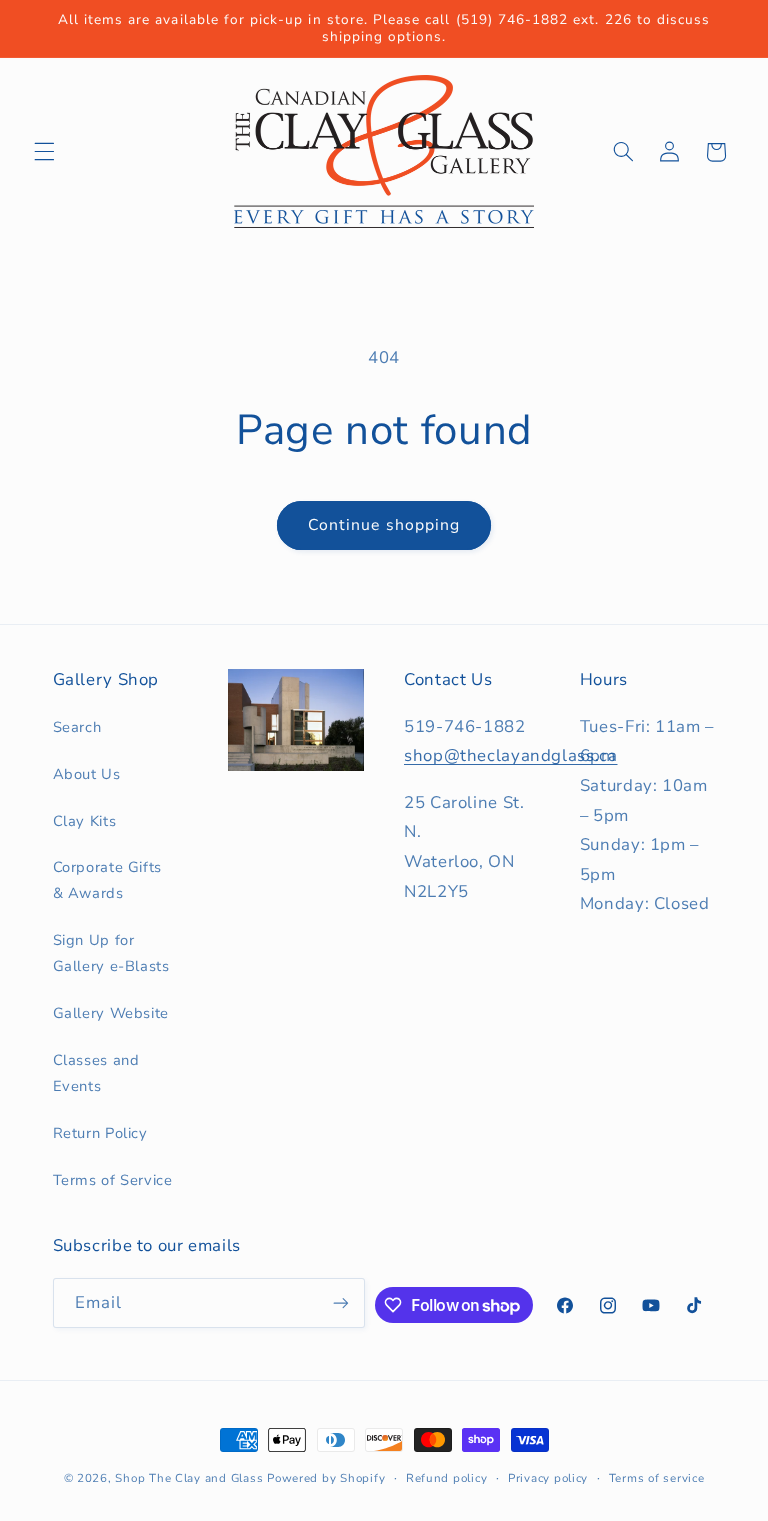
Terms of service (657, 1478)
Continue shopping (384, 525)
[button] (44, 152)
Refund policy (447, 1478)
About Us (87, 774)
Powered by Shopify (326, 1478)
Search (77, 727)
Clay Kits (85, 821)
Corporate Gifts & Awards (107, 880)
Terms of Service (113, 1180)
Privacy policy (548, 1478)
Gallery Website (111, 1013)
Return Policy (100, 1133)
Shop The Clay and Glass (189, 1478)
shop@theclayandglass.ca (511, 755)
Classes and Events (96, 1073)
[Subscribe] (341, 1302)
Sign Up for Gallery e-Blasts (111, 953)
